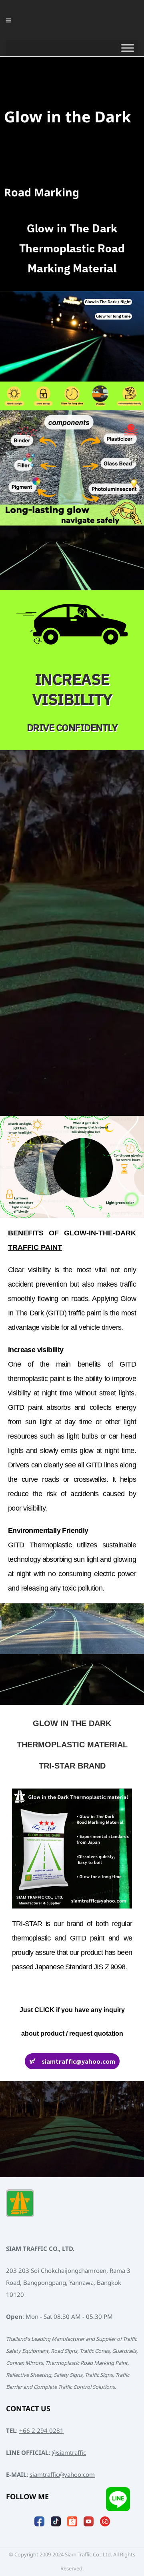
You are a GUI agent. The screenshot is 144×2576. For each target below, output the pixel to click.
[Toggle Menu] (128, 48)
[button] (108, 302)
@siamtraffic (69, 2453)
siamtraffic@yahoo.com (62, 2475)
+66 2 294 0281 (41, 2431)
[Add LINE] (118, 2500)
